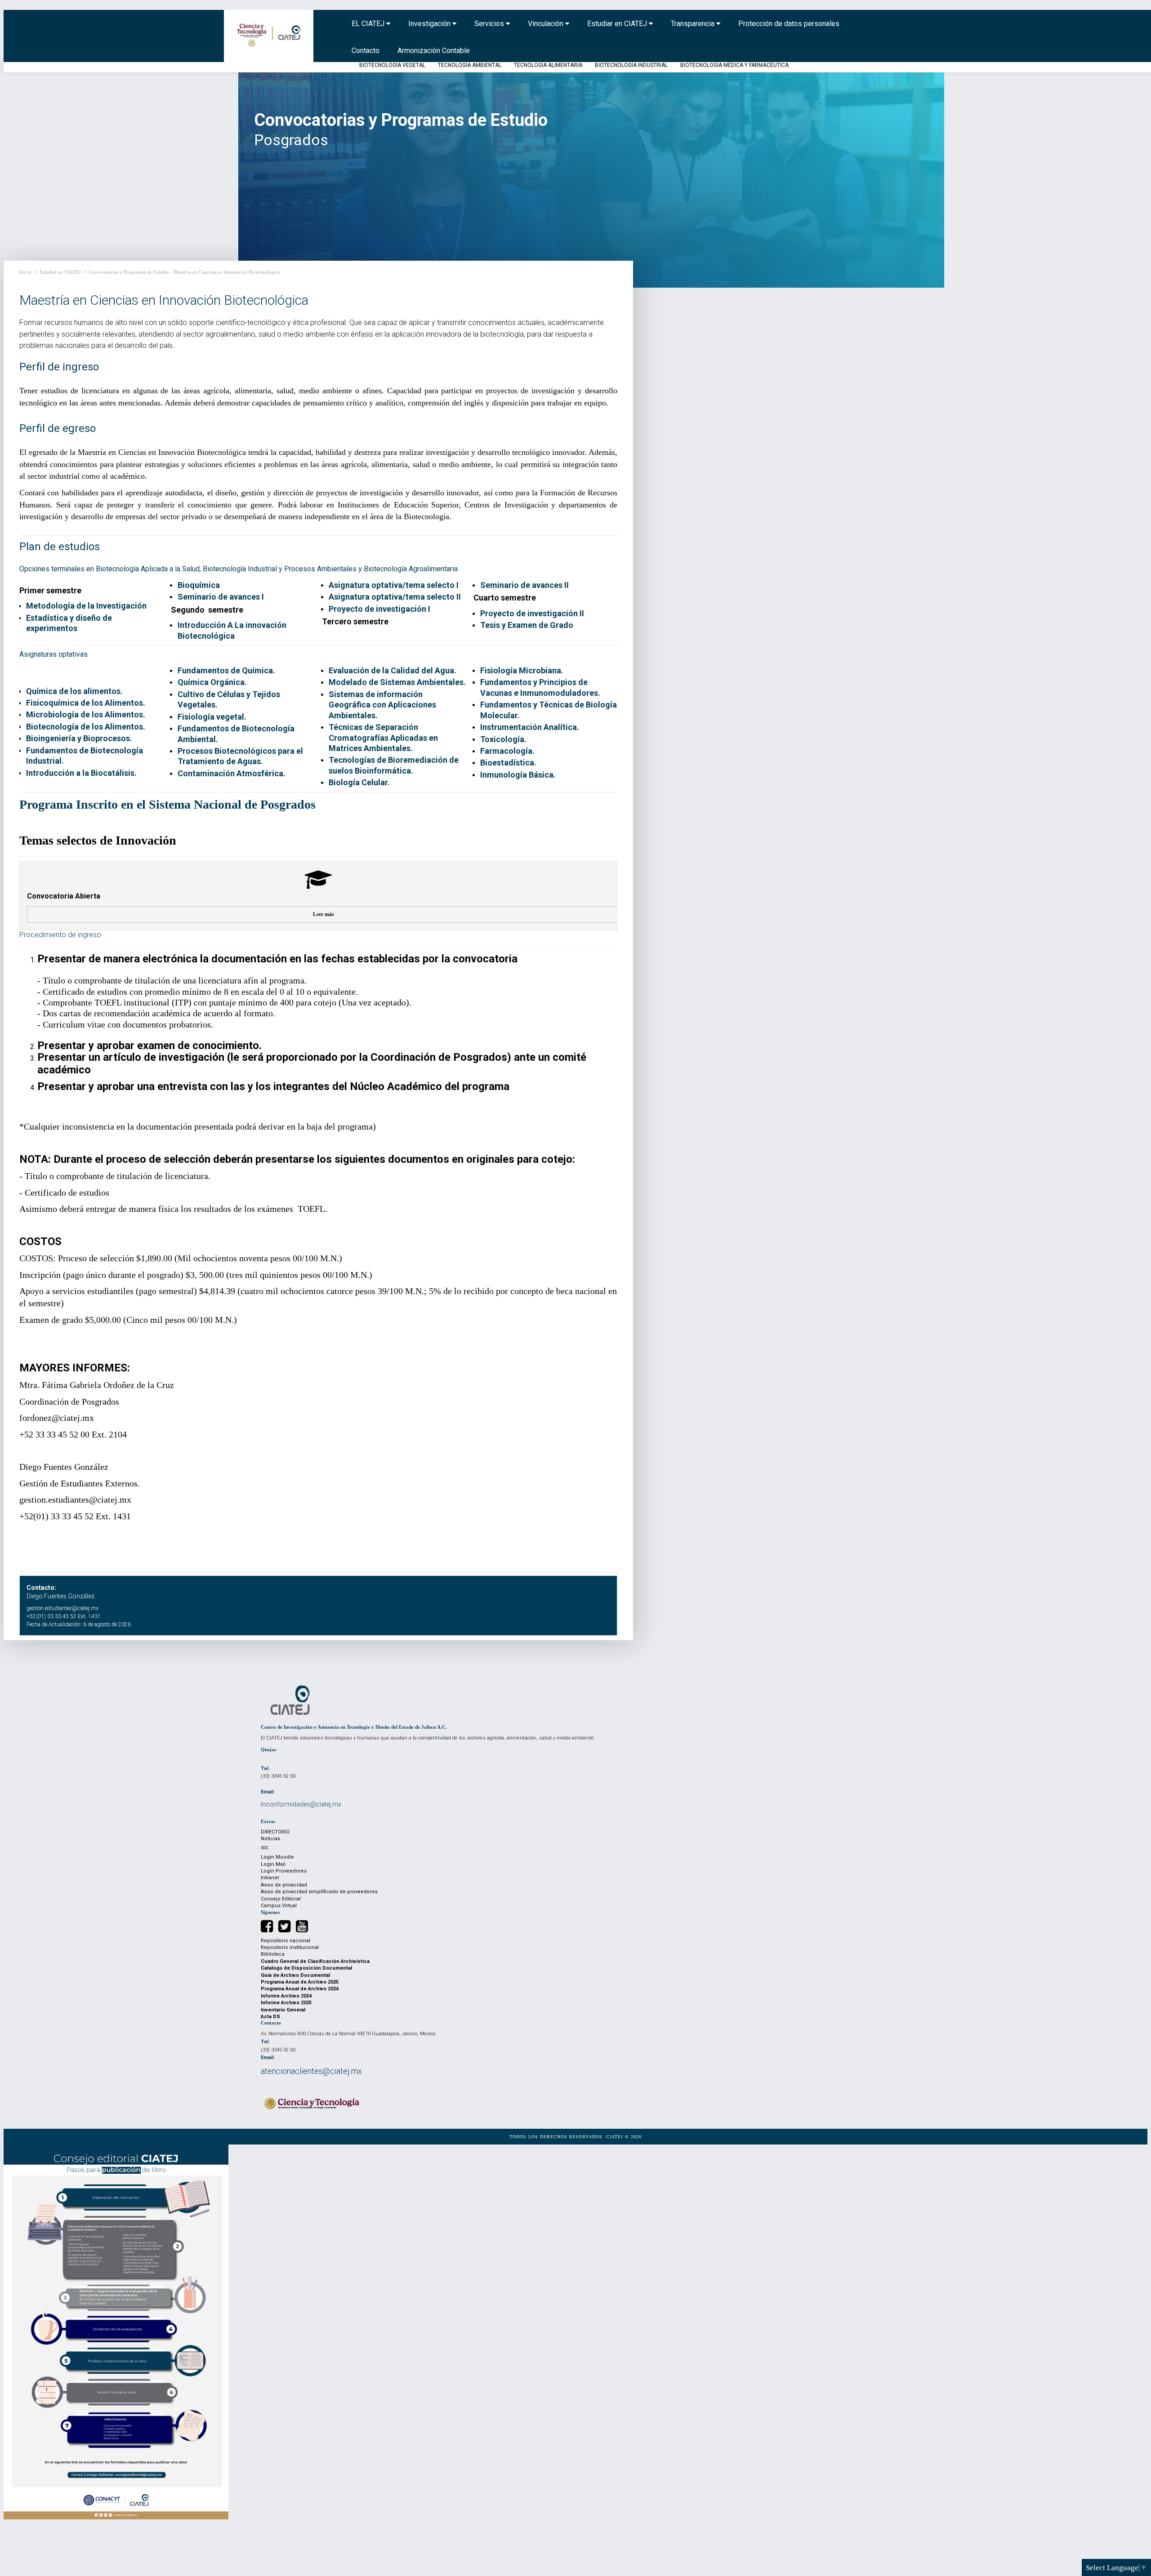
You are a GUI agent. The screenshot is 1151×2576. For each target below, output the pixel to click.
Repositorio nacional (286, 1941)
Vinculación (547, 24)
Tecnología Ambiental (470, 65)
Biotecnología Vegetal (392, 65)
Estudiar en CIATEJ (618, 24)
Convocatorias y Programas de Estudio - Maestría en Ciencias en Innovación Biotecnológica (184, 272)
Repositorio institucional (290, 1947)
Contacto (366, 51)
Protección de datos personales (789, 24)
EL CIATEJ (369, 24)
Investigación (430, 24)
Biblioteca (273, 1954)
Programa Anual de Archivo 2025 (300, 1982)
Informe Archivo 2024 (286, 1996)
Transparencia (694, 24)
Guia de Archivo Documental (295, 1975)
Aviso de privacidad (284, 1885)
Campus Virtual (279, 1906)
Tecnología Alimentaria (548, 65)
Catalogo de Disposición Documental (306, 1968)
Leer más (323, 914)
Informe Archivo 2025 (286, 2003)
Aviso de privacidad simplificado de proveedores (319, 1892)
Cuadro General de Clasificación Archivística (315, 1961)
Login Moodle (277, 1857)
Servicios (490, 24)
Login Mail (273, 1864)
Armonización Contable (434, 51)
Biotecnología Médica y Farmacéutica (734, 65)
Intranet (270, 1878)
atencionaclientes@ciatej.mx (311, 2071)
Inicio (25, 272)
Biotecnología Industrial (631, 65)
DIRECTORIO (275, 1832)
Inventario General (283, 2010)
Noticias (270, 1839)
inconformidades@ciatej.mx (301, 1804)
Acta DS (270, 2017)
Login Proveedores (284, 1871)
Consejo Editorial (281, 1899)
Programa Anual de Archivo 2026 (300, 1989)
